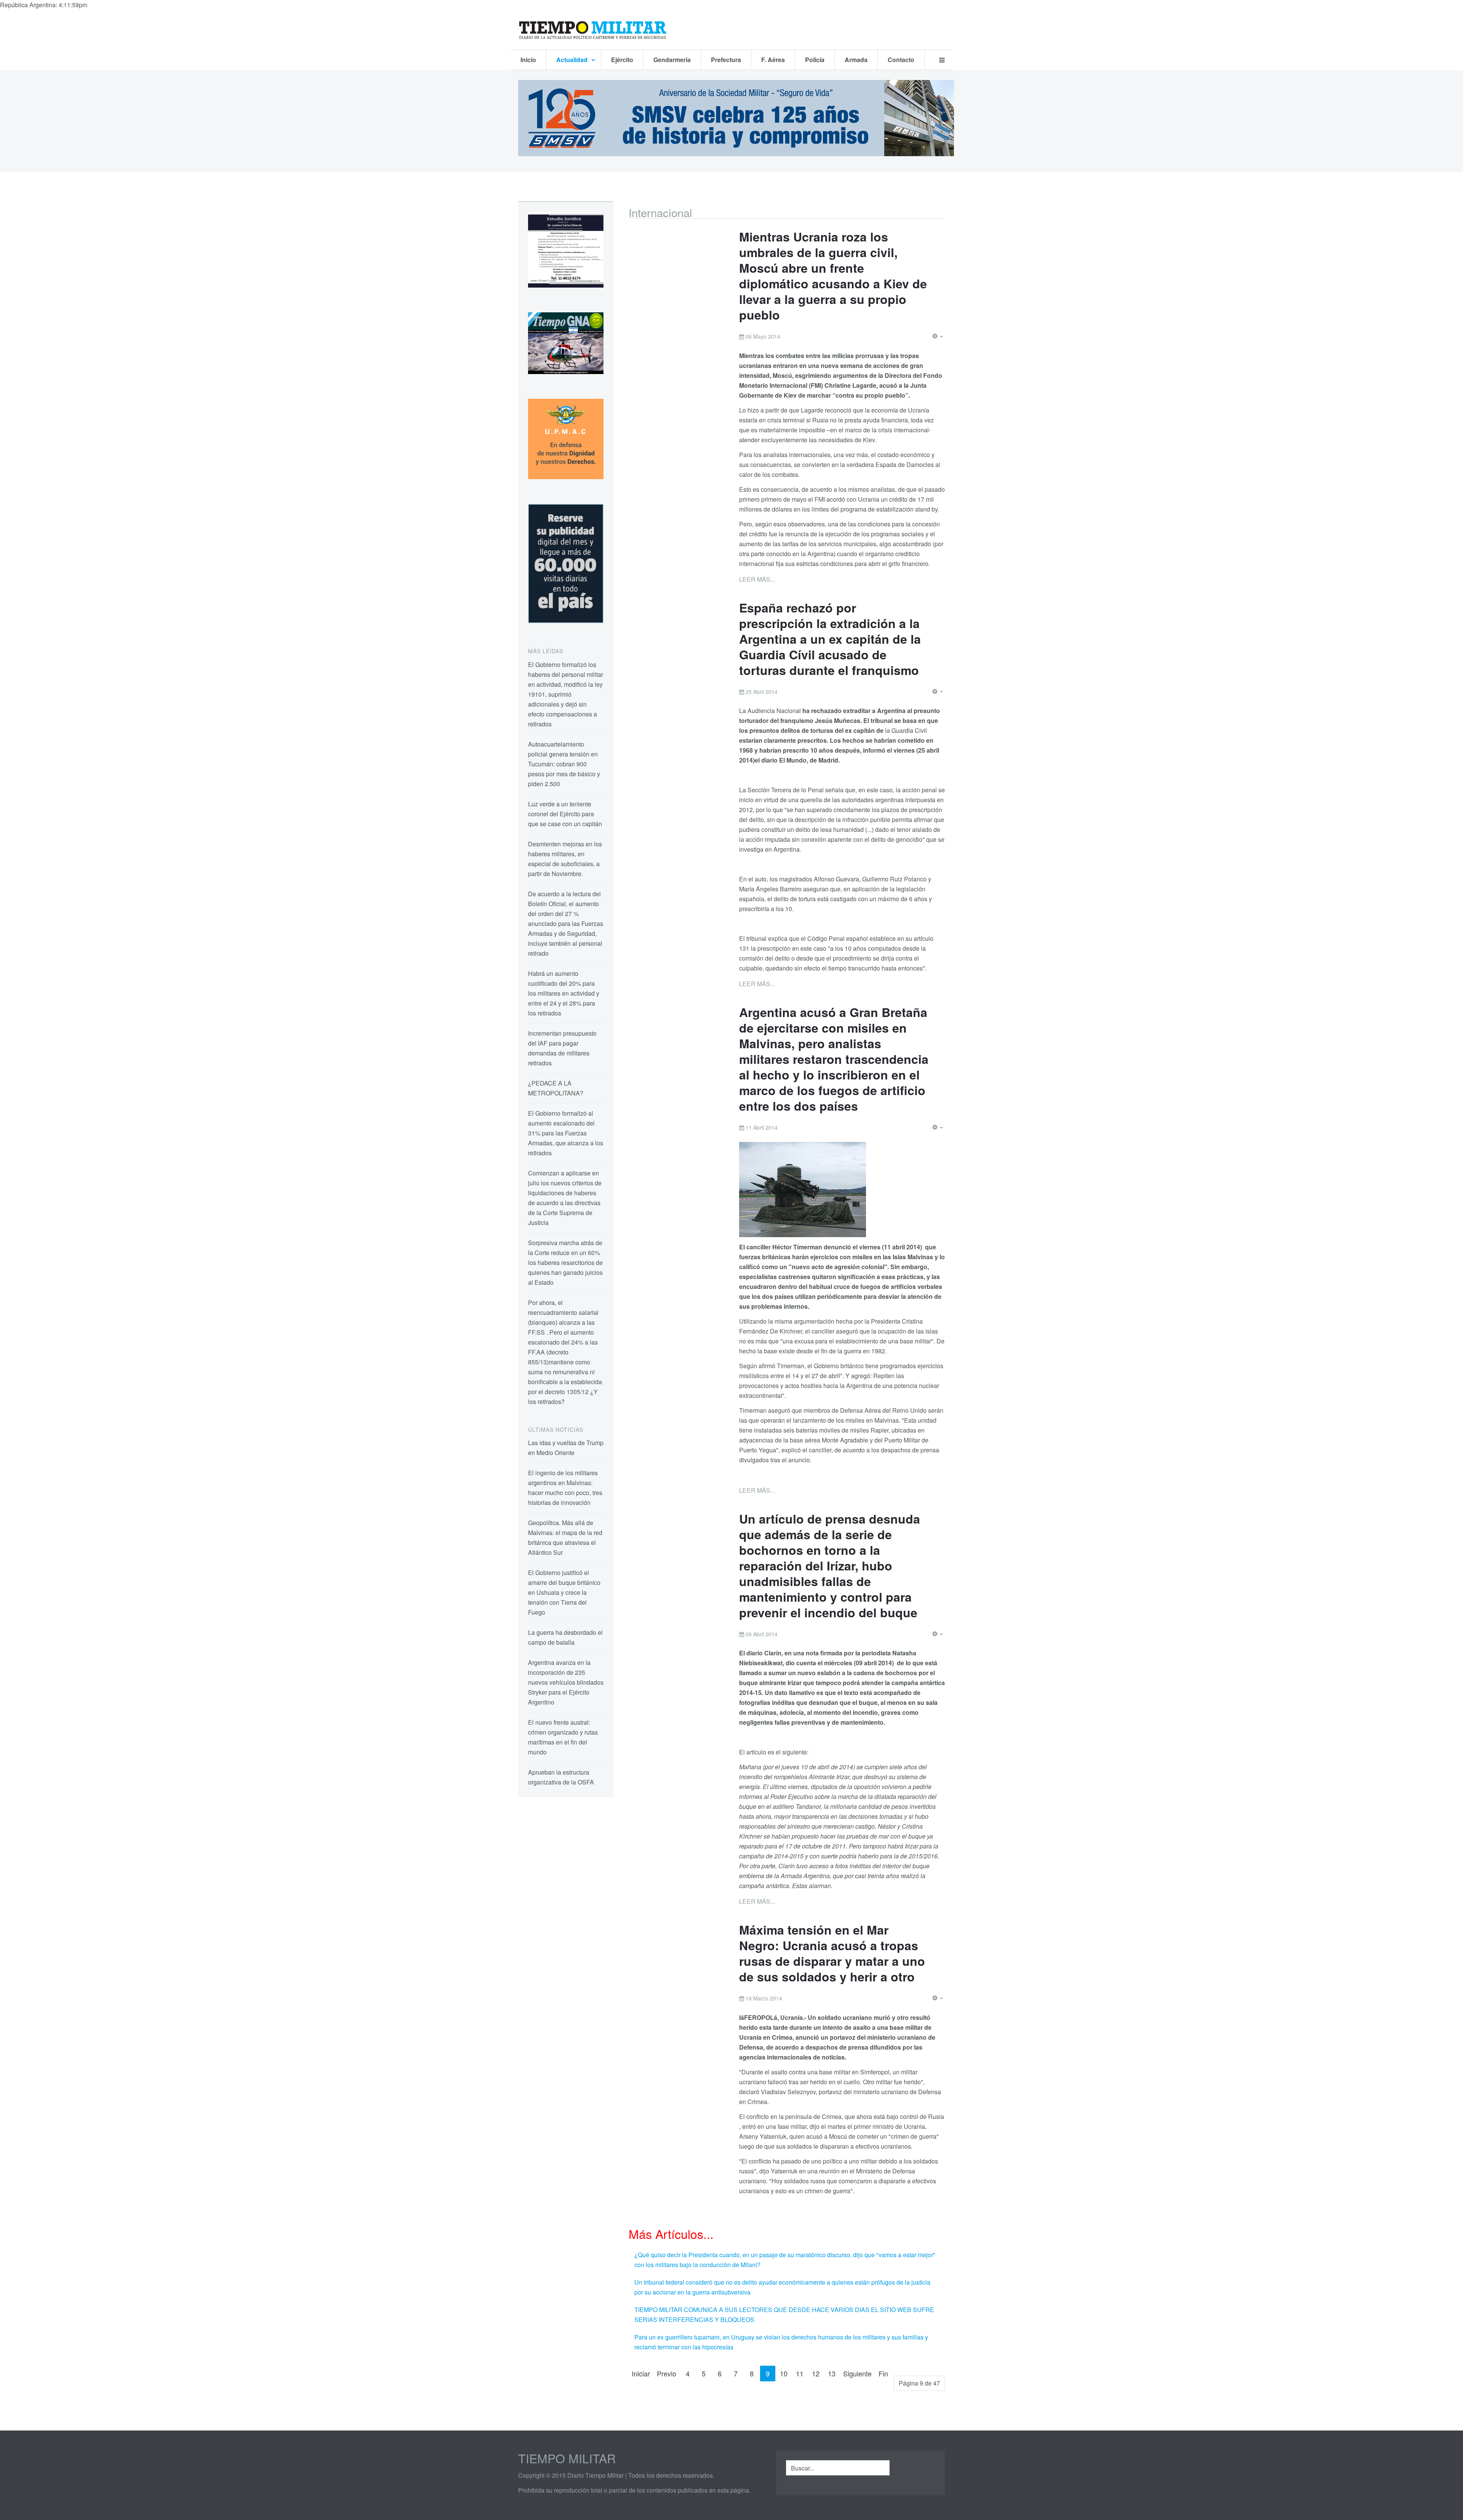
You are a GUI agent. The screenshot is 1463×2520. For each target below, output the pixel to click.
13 (832, 2373)
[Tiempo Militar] (592, 30)
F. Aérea (773, 60)
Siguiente (857, 2373)
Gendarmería (672, 60)
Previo (667, 2373)
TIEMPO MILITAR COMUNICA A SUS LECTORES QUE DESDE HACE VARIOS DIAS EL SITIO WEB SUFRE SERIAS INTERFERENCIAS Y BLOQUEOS (784, 2315)
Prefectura (726, 60)
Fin (883, 2373)
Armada (856, 60)
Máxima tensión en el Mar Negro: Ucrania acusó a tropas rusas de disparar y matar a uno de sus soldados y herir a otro (832, 1953)
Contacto (901, 60)
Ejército (622, 60)
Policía (815, 60)
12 (816, 2373)
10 (784, 2373)
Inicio (528, 60)
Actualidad (573, 60)
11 (800, 2373)
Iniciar (641, 2373)
